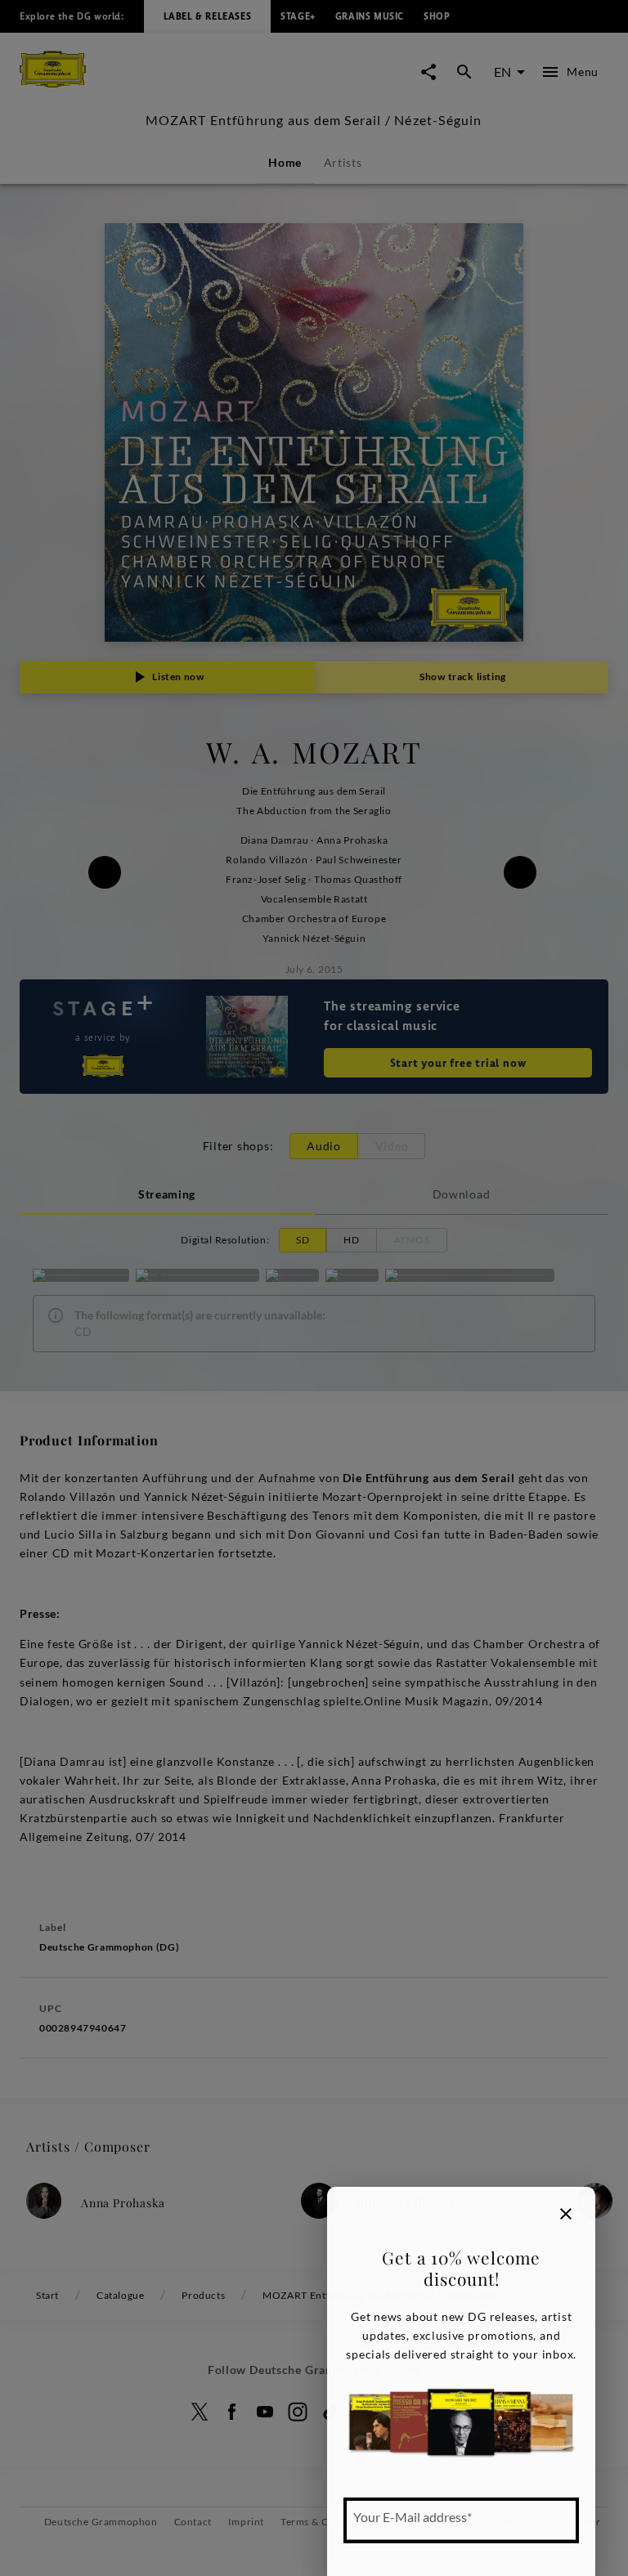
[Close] (566, 2214)
